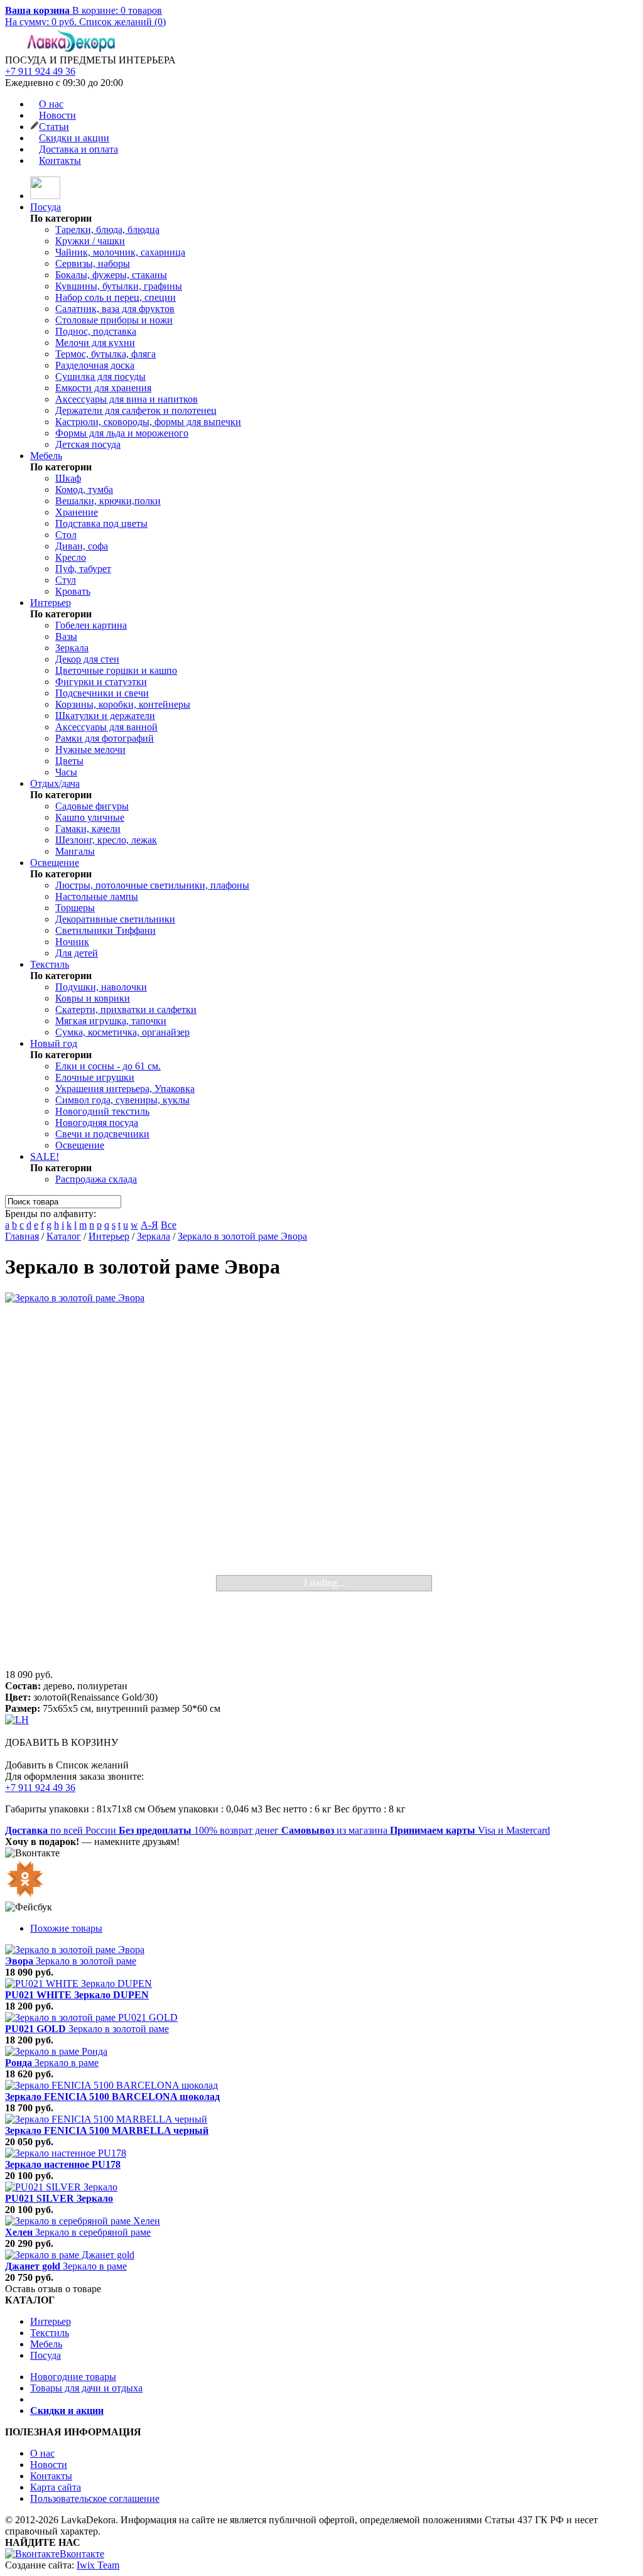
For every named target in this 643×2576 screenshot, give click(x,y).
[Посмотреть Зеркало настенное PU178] (66, 2153)
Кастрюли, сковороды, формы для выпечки (148, 422)
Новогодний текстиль (102, 1111)
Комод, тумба (84, 490)
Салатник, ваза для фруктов (115, 309)
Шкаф (68, 478)
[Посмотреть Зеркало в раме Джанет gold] (70, 2255)
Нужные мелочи (90, 750)
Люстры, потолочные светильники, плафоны (152, 885)
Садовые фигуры (92, 806)
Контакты (60, 160)
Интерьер (51, 603)
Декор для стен (87, 659)
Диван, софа (82, 546)
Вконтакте (82, 2554)
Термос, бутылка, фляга (105, 354)
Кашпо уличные (90, 817)
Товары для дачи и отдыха (86, 2388)
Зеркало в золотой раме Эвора (242, 1236)
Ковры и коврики (93, 998)
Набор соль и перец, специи (116, 297)
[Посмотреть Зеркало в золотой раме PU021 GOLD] (91, 2017)
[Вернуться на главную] (45, 196)
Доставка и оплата (78, 149)
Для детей (77, 953)
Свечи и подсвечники (102, 1134)
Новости (57, 115)
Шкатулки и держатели (105, 716)
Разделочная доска (95, 365)
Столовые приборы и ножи (114, 320)
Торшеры (75, 908)
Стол (66, 535)
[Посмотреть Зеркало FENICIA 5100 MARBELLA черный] (106, 2119)
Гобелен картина (91, 625)
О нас (51, 104)
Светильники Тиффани (105, 930)
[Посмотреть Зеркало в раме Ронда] (56, 2051)
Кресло (71, 557)
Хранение (77, 512)
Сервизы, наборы (93, 263)
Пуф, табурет (83, 569)
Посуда (46, 207)
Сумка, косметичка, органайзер (122, 1032)
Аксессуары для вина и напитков (127, 399)
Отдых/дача (55, 783)
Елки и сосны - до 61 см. (108, 1066)
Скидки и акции (74, 138)
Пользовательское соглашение (95, 2498)
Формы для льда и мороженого (122, 433)
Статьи (54, 127)
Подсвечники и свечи (102, 693)
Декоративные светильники (115, 919)
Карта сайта (56, 2487)
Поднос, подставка (96, 331)
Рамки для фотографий (105, 738)
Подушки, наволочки (101, 987)
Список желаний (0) (122, 22)
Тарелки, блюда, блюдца (107, 230)
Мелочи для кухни (95, 343)
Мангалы (75, 851)
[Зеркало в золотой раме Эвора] (321, 1481)
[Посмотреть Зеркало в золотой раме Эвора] (75, 1950)
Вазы (66, 636)
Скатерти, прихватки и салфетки (126, 1009)
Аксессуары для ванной (106, 727)
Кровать (73, 591)
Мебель (46, 456)
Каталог (64, 1236)
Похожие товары (66, 1928)
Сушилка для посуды (100, 376)
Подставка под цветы (101, 523)
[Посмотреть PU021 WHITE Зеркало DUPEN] (78, 1983)
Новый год (54, 1043)
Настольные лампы (97, 896)
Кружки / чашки (90, 241)
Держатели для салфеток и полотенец (136, 410)
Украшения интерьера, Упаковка (125, 1089)
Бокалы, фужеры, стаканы (111, 275)
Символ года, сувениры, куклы (122, 1100)
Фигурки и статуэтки (101, 682)
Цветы (69, 761)
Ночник (72, 942)
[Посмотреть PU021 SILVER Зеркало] (61, 2187)
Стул (66, 580)
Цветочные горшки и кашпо (116, 670)
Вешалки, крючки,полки (108, 501)
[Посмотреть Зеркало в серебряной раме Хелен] (83, 2221)
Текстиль (50, 964)
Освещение (55, 863)
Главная (22, 1236)
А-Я (149, 1225)
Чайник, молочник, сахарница (120, 252)
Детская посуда (88, 444)
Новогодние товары (73, 2377)
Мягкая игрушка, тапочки (111, 1021)
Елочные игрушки (95, 1077)
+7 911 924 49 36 (40, 71)
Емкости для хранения (103, 388)
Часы (66, 772)
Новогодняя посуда (97, 1123)
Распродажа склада (96, 1179)
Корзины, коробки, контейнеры (123, 704)
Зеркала (72, 648)
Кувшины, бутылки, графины (119, 286)
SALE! (45, 1156)
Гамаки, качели (88, 829)
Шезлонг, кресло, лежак (106, 840)
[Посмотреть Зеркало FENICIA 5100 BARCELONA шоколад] (111, 2085)
